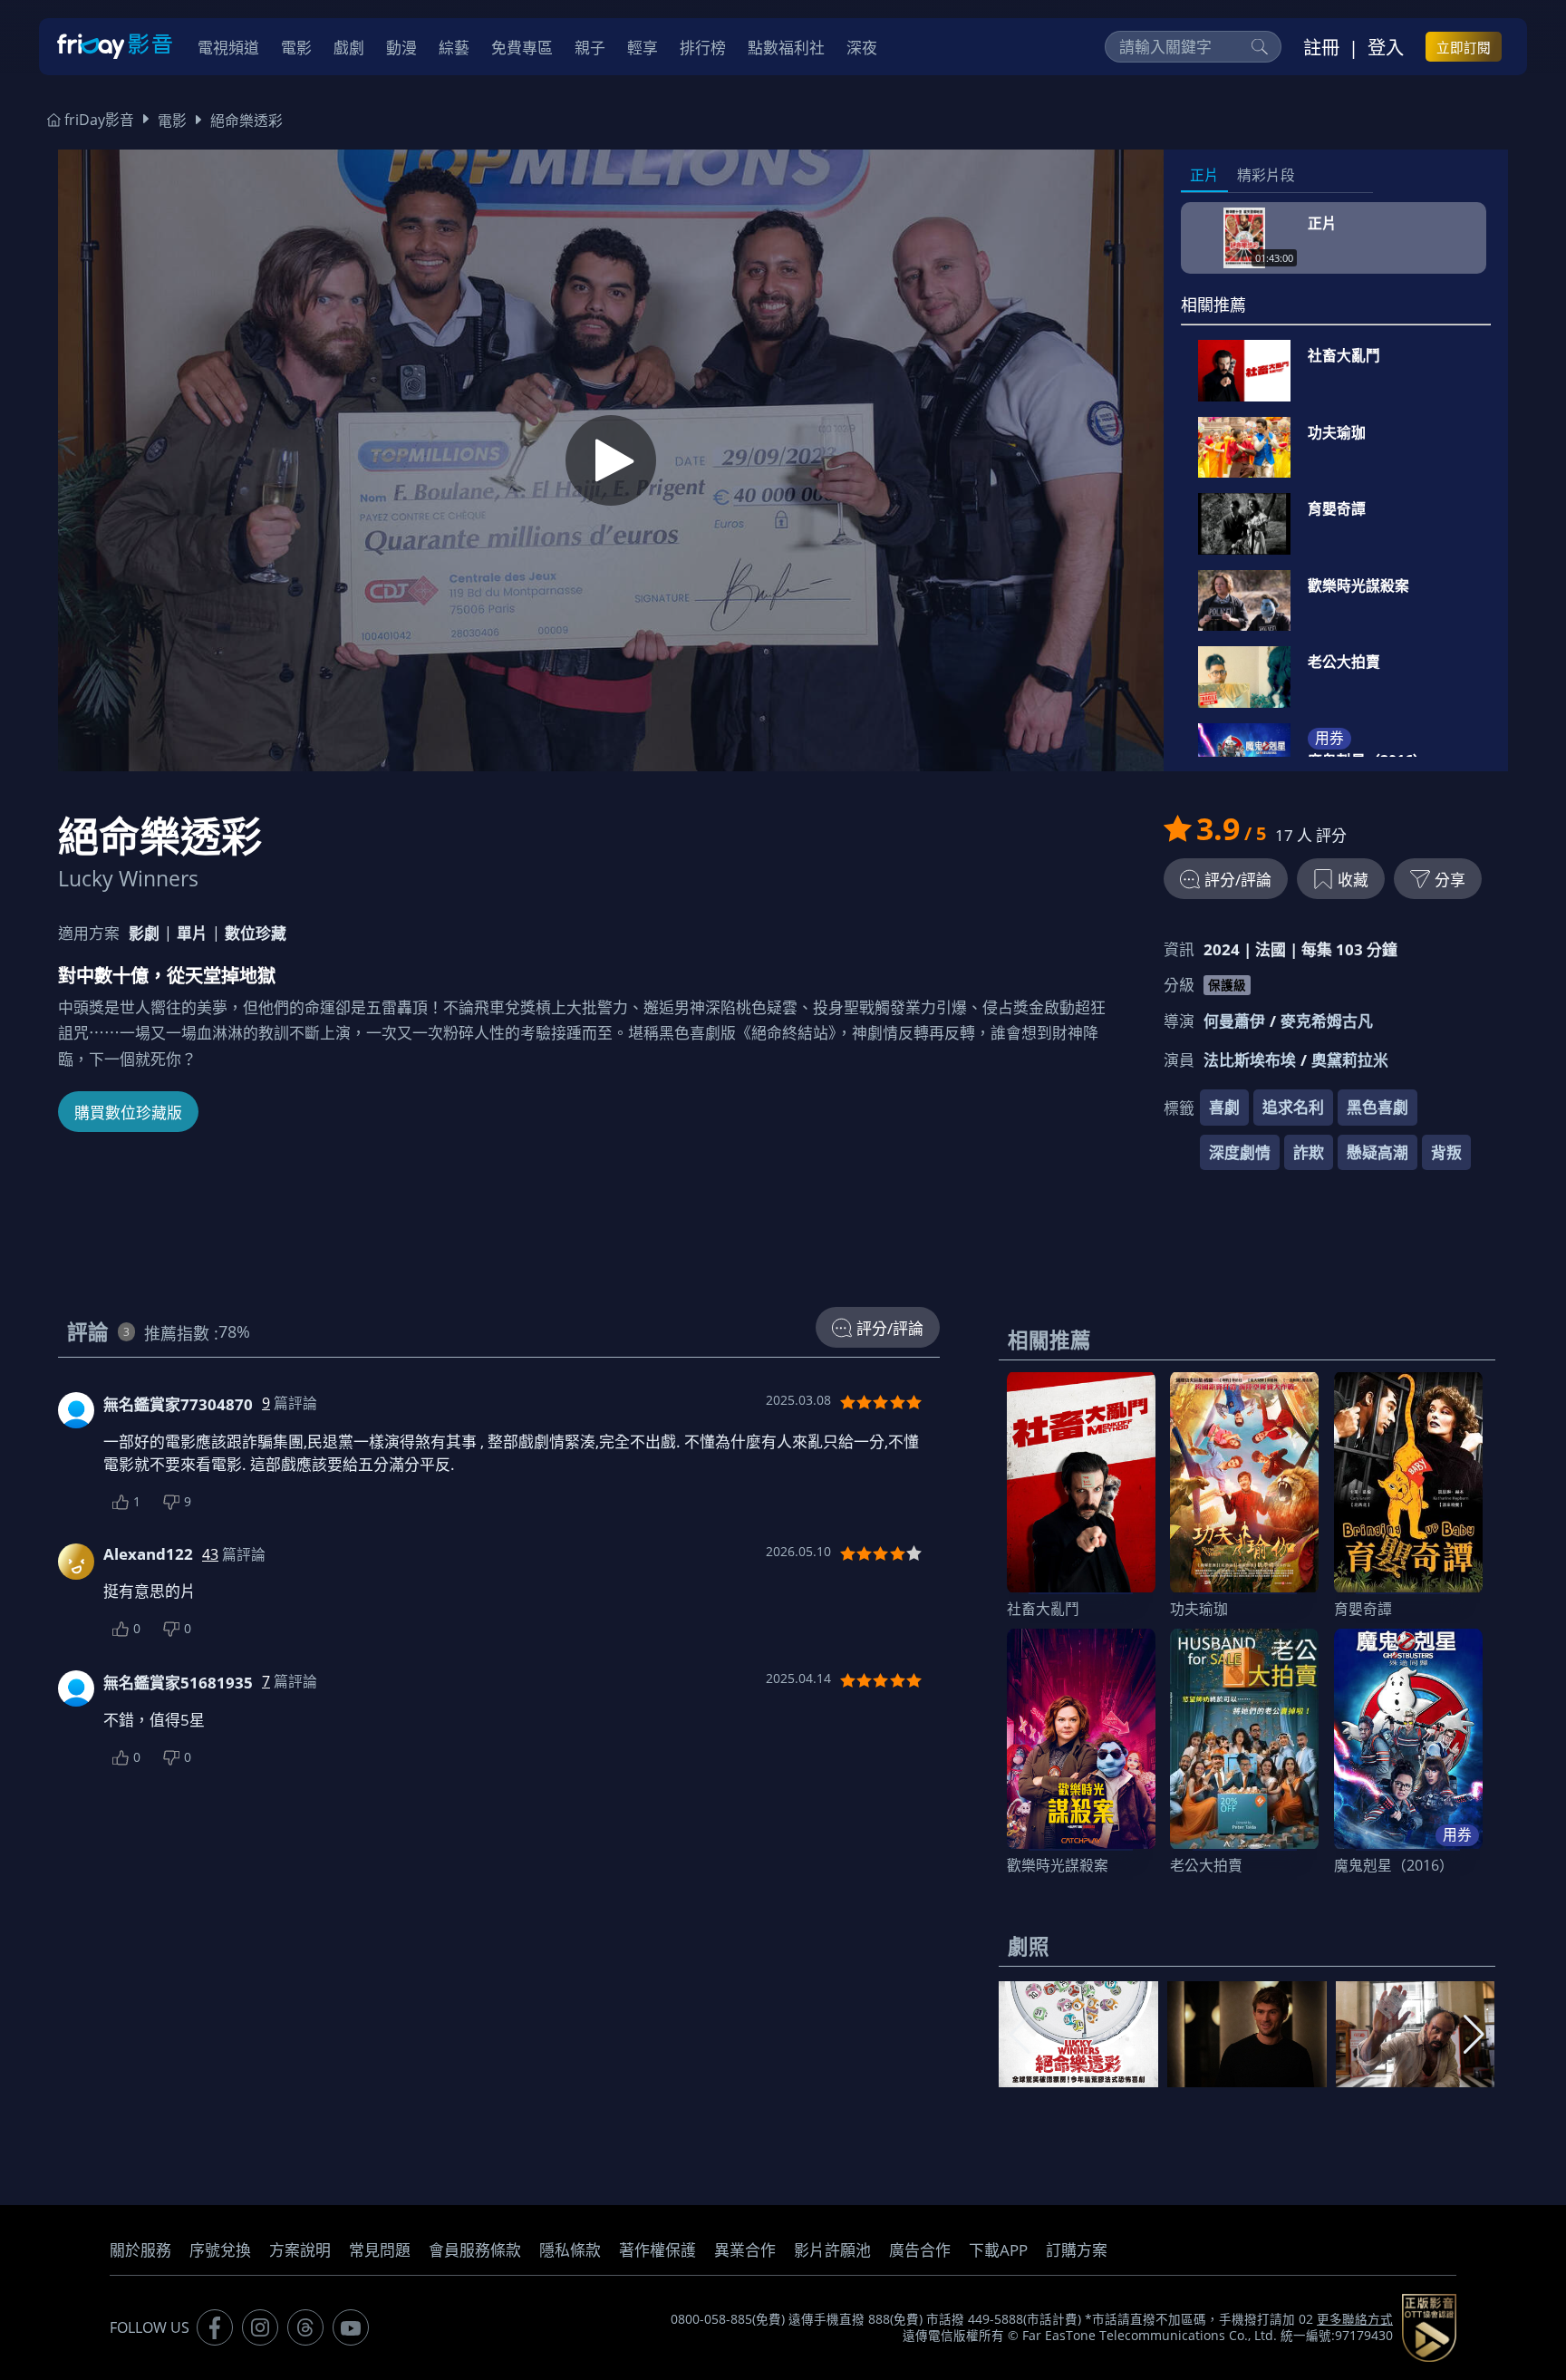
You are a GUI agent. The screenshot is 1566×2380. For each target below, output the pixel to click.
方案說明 (300, 2250)
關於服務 (140, 2250)
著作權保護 (657, 2250)
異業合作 (745, 2250)
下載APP (998, 2250)
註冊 (1321, 47)
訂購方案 (1077, 2250)
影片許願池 (832, 2250)
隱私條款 (570, 2250)
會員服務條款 (475, 2250)
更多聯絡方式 (1355, 2319)
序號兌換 (220, 2250)
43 (210, 1554)
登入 (1386, 47)
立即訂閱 (1464, 47)
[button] (1474, 2035)
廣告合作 (920, 2250)
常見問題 (380, 2250)
